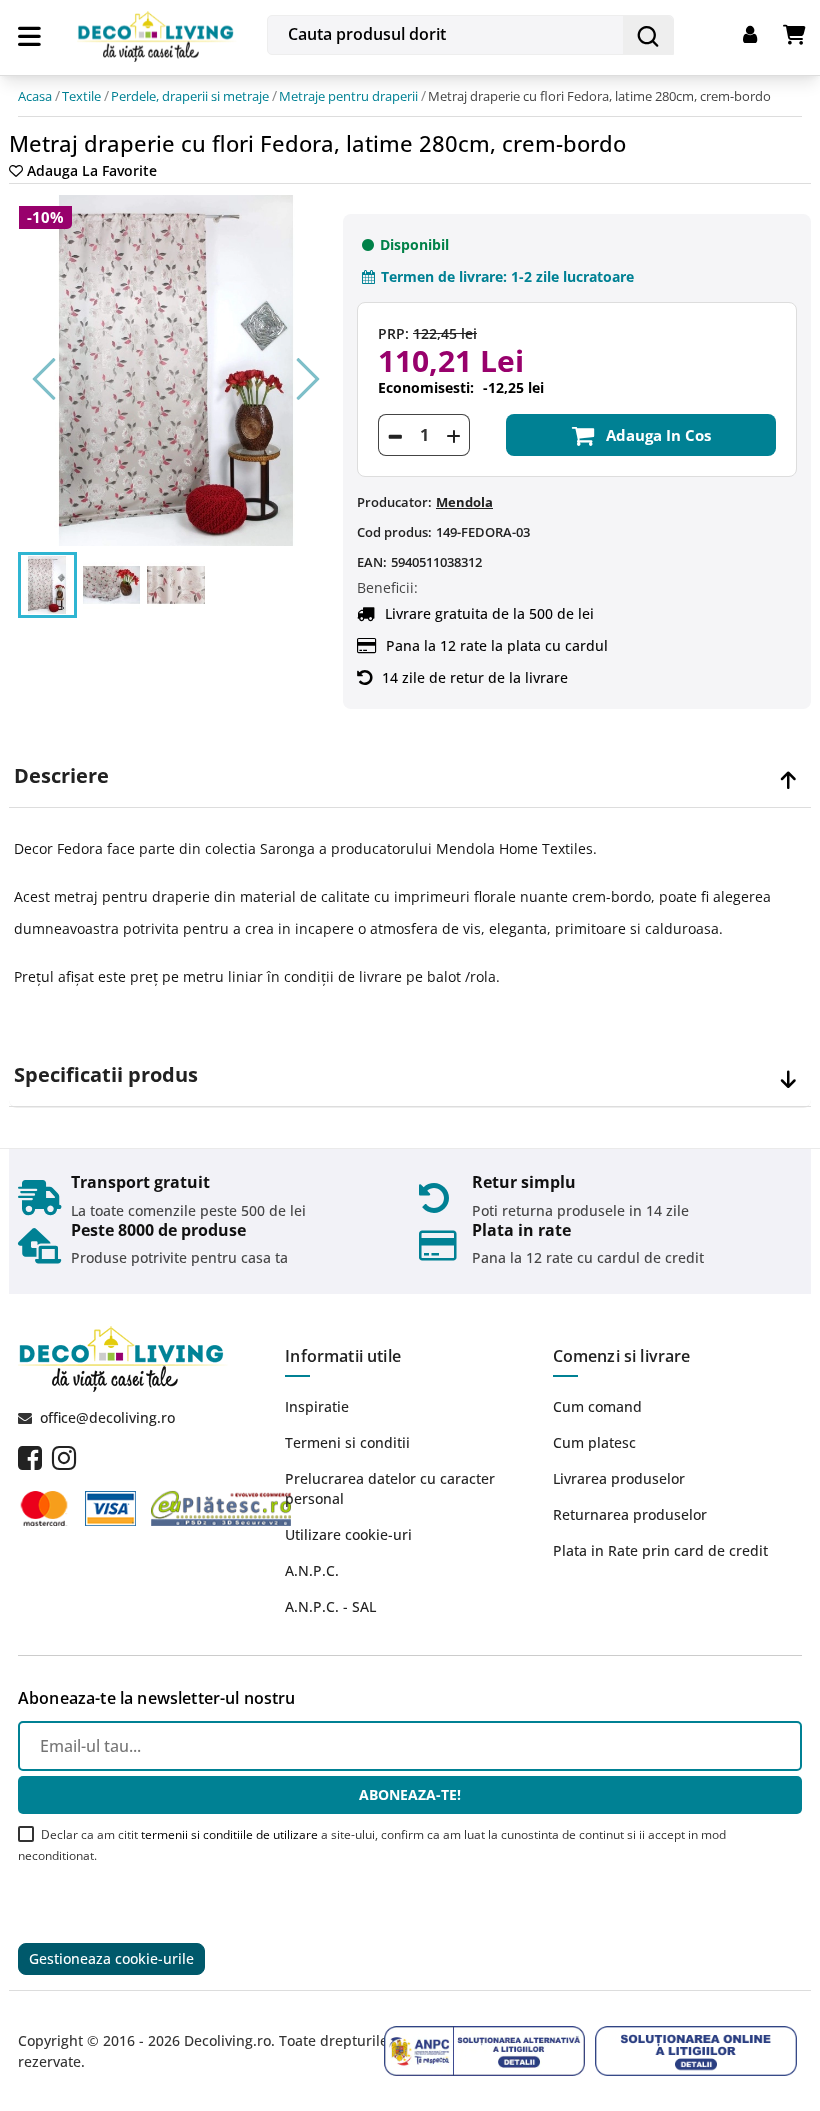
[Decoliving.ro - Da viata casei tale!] (156, 33)
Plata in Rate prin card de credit (660, 1550)
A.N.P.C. (312, 1570)
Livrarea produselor (619, 1478)
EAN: (372, 562)
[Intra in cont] (763, 35)
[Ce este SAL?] (485, 2051)
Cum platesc (594, 1442)
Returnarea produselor (630, 1514)
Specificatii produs (106, 1075)
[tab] (410, 776)
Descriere (61, 776)
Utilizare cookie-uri (348, 1534)
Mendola (464, 502)
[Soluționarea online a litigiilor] (696, 2051)
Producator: (394, 502)
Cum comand (597, 1406)
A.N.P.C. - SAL (330, 1606)
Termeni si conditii (347, 1442)
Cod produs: (394, 532)
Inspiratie (317, 1406)
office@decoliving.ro (107, 1417)
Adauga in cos (658, 435)
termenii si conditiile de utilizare (229, 1834)
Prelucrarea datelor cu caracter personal (390, 1488)
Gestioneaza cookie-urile (111, 1958)
